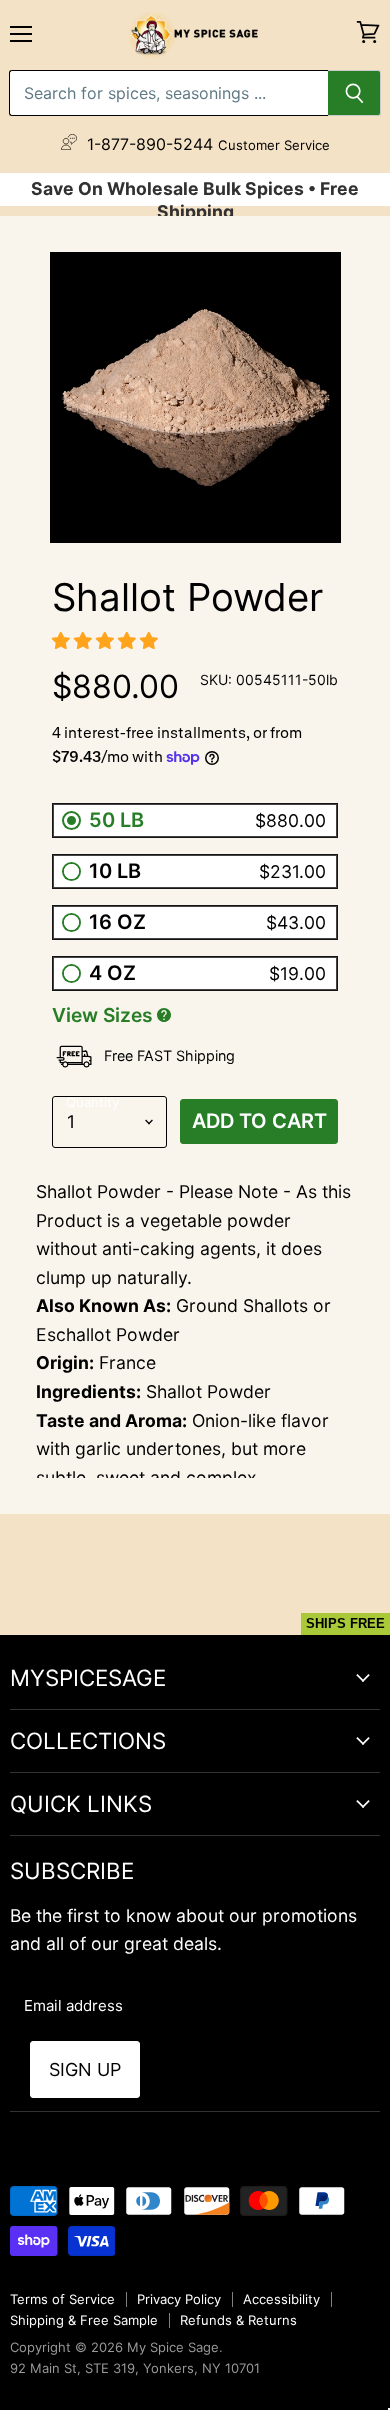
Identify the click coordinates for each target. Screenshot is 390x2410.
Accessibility (281, 2299)
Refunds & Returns (238, 2320)
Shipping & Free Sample (84, 2320)
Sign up (85, 2069)
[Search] (354, 93)
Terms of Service (62, 2299)
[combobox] (168, 93)
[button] (107, 640)
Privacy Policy (179, 2299)
